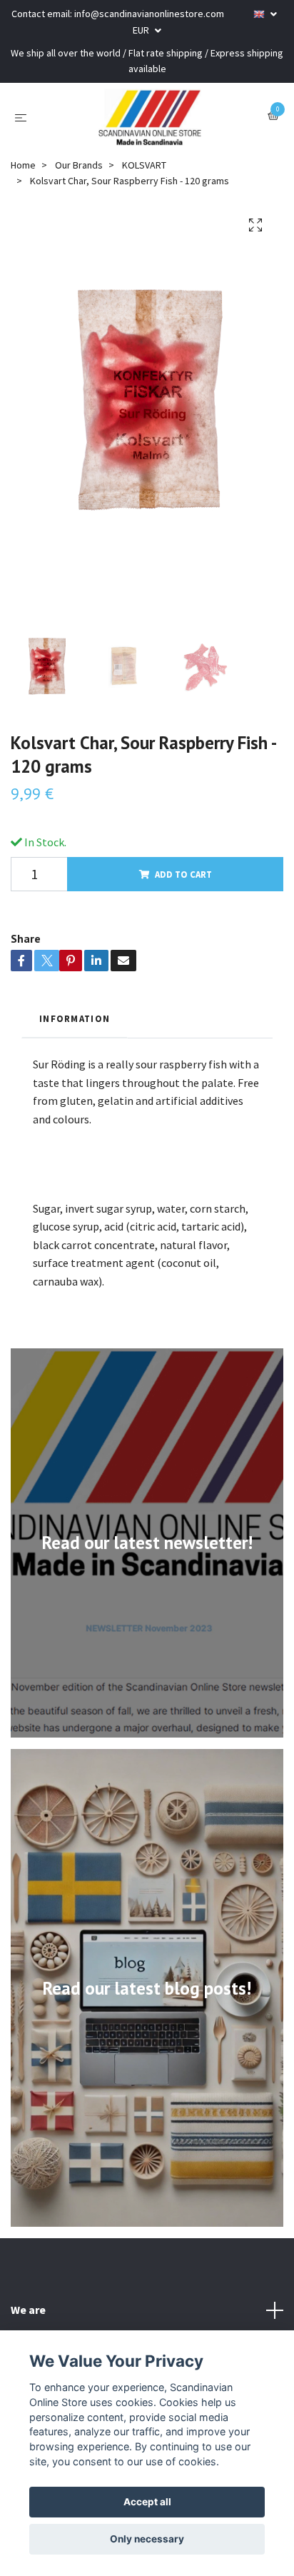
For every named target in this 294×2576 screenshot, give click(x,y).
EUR (142, 30)
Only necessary (147, 2539)
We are (28, 2310)
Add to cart (183, 874)
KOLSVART (144, 165)
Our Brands (79, 165)
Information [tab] (75, 1018)
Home (23, 165)
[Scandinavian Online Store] (150, 117)
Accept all (147, 2502)
